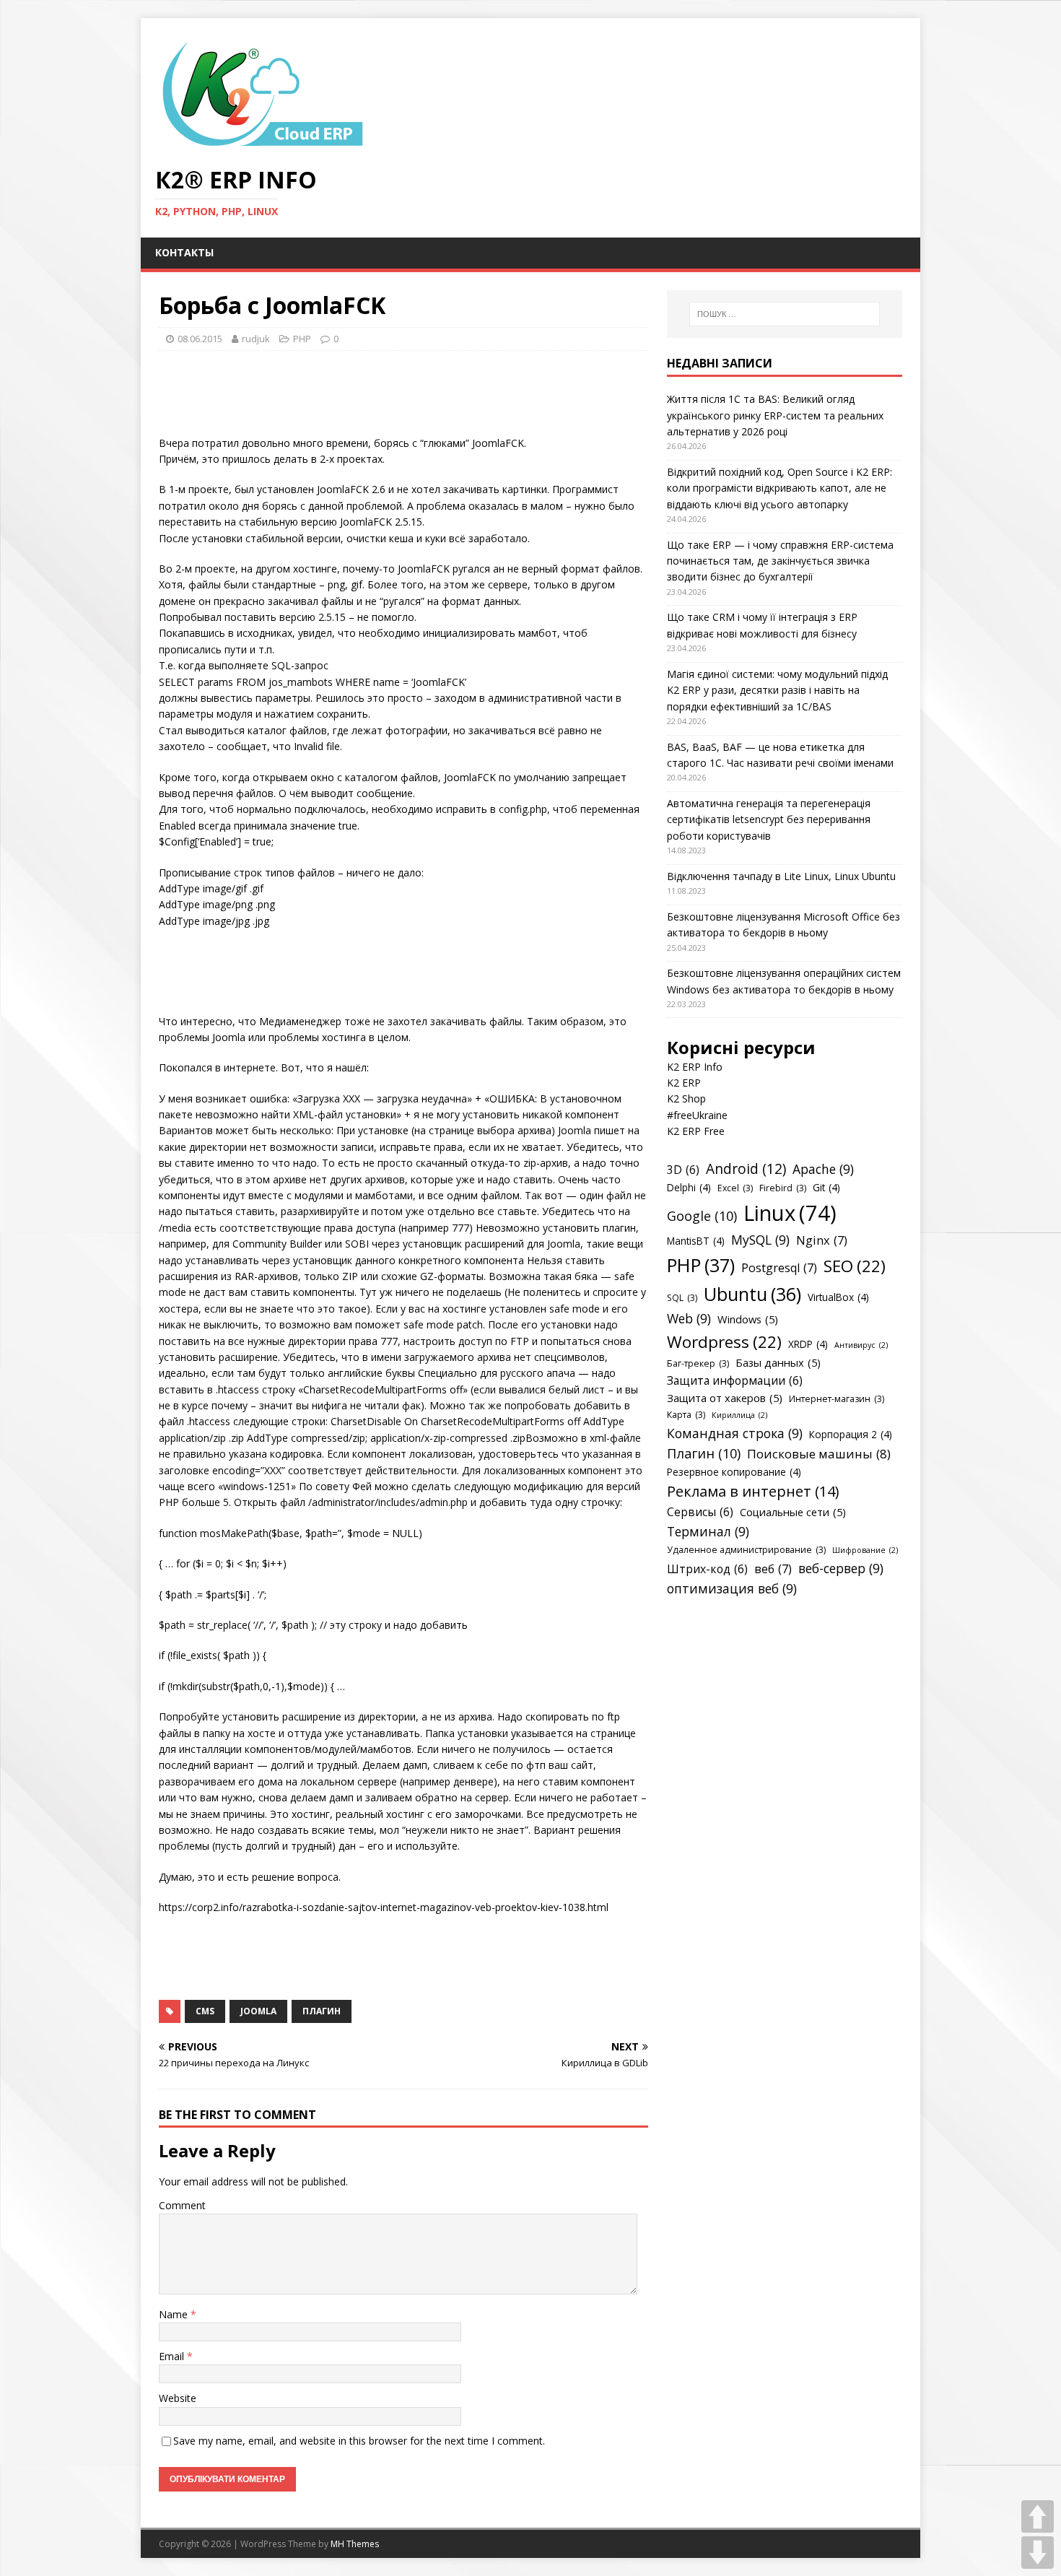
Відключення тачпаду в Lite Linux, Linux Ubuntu (781, 876)
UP (1038, 2516)
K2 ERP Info (695, 1067)
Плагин (322, 2011)
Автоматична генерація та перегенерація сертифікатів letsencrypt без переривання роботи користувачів (769, 819)
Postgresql (779, 1268)
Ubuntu (752, 1294)
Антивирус (861, 1345)
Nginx (822, 1240)
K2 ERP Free (696, 1131)
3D (683, 1170)
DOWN (1038, 2553)
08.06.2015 (200, 339)
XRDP (808, 1344)
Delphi (689, 1187)
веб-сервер (841, 1568)
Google (702, 1216)
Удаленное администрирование (746, 1550)
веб (773, 1569)
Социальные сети (793, 1512)
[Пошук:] (785, 314)
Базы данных (778, 1362)
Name (175, 2314)
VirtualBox (838, 1297)
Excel (735, 1188)
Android (746, 1169)
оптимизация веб (732, 1588)
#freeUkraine (697, 1115)
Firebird (783, 1188)
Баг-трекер (698, 1363)
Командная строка (735, 1433)
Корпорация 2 (851, 1434)
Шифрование (865, 1550)
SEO (855, 1266)
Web (689, 1318)
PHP (302, 339)
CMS (205, 2011)
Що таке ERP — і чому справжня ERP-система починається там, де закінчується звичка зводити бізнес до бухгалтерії (780, 561)
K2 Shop (686, 1098)
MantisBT (696, 1241)
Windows (748, 1319)
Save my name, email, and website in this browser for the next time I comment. (359, 2441)
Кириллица (739, 1415)
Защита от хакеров (725, 1398)
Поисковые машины (819, 1454)
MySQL (760, 1240)
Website (178, 2398)
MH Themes (355, 2544)
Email (173, 2356)
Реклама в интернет (753, 1491)
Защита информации (735, 1380)
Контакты (184, 252)
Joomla (258, 2011)
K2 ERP (684, 1083)
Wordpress (724, 1342)
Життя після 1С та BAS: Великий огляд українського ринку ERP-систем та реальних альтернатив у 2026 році (775, 415)
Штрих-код (707, 1569)
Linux (790, 1213)
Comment (182, 2205)
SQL (682, 1298)
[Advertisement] (422, 398)
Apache (823, 1169)
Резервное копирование (734, 1472)
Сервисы (700, 1512)
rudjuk (256, 339)
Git (826, 1187)
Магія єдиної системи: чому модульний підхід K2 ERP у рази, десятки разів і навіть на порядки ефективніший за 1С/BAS (777, 690)
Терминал (708, 1531)
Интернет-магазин (837, 1399)
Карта (686, 1415)
